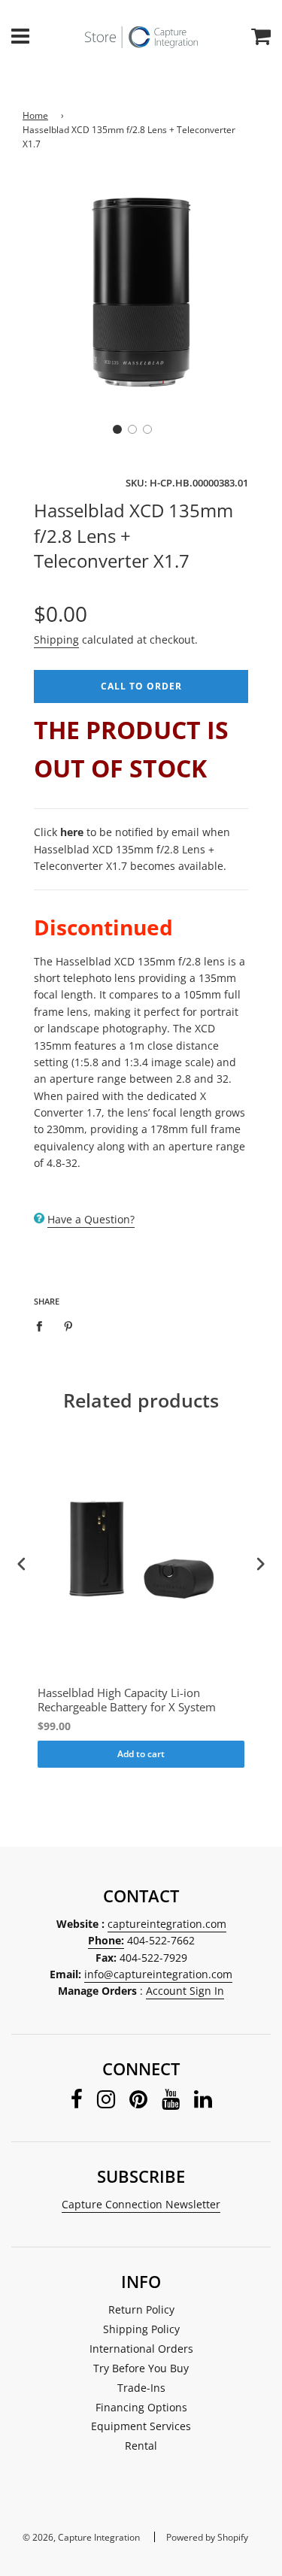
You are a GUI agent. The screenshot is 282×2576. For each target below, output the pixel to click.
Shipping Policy (141, 2329)
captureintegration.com (167, 1924)
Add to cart (141, 1754)
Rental (141, 2446)
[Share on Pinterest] (69, 1325)
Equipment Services (141, 2426)
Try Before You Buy (141, 2368)
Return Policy (141, 2309)
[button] (117, 429)
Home (35, 115)
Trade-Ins (141, 2388)
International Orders (141, 2349)
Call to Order (141, 686)
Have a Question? (91, 1219)
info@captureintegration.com (158, 1974)
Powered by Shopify (207, 2537)
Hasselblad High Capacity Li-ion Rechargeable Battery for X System (127, 1700)
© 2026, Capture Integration (81, 2537)
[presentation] (22, 1564)
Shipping (56, 639)
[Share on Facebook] (43, 1325)
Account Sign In (185, 1991)
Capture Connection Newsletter (141, 2204)
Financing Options (141, 2407)
